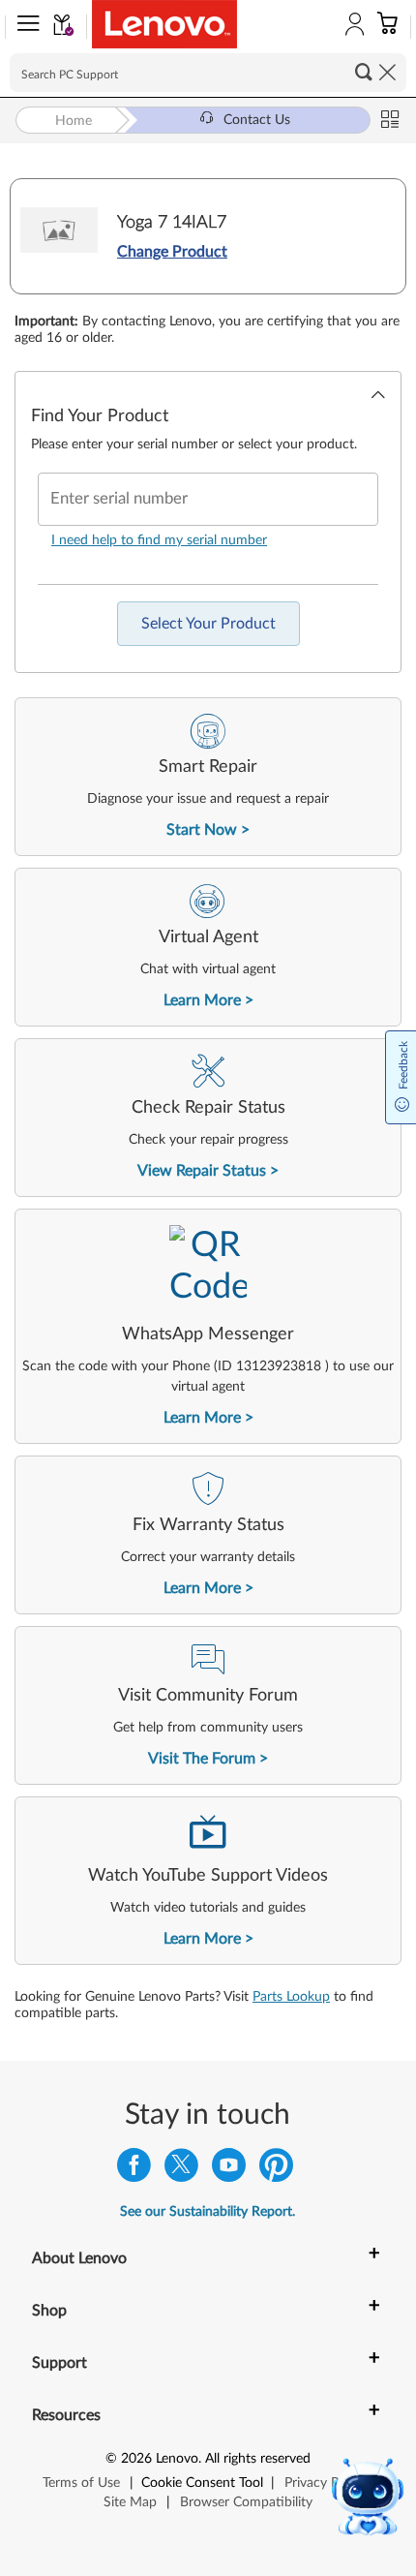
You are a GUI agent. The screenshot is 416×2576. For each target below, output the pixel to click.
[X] (181, 2170)
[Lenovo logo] (164, 24)
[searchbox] (208, 73)
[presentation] (208, 777)
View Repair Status (202, 1171)
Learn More (202, 1000)
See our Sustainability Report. (208, 2212)
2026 (136, 2459)
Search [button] (364, 72)
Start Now (202, 830)
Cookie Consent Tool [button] (202, 2483)
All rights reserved (258, 2459)
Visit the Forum (202, 1759)
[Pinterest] (276, 2170)
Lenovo (177, 2459)
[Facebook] (134, 2170)
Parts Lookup (291, 1997)
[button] (24, 27)
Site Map (130, 2502)
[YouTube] (229, 2170)
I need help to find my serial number (159, 540)
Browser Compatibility (246, 2502)
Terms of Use (81, 2483)
